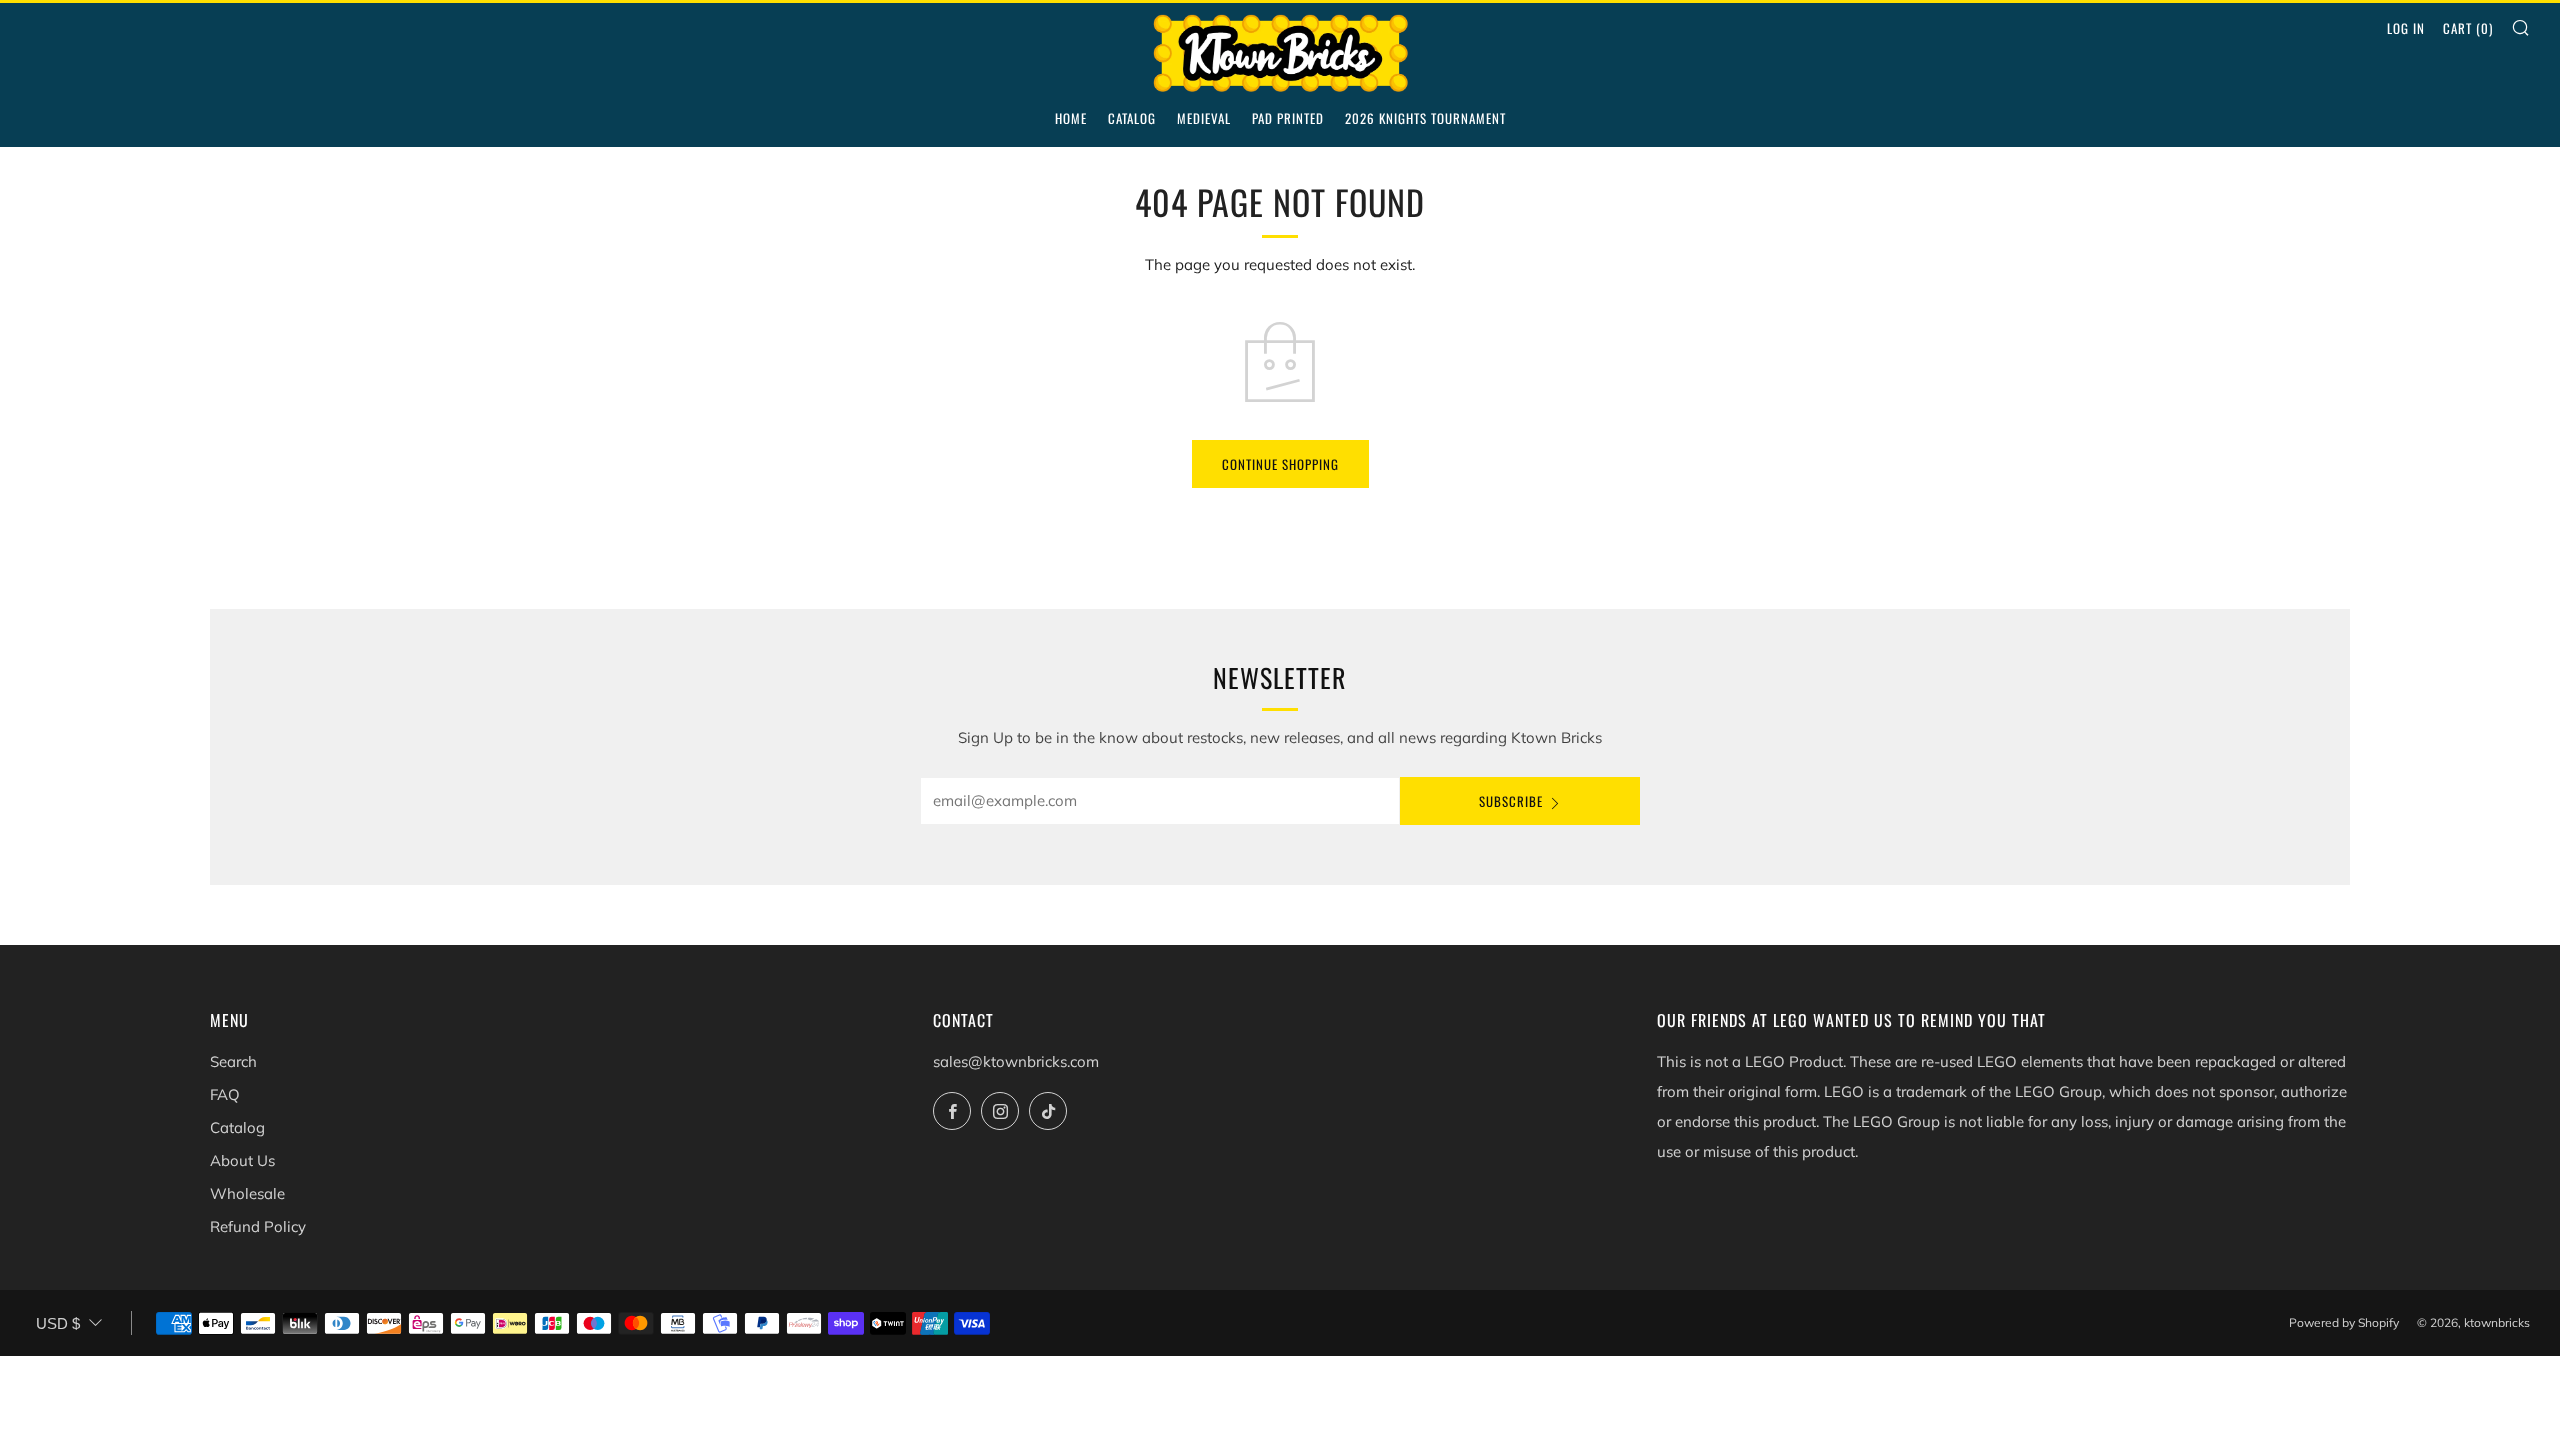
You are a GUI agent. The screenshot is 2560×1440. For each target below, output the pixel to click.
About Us (242, 1160)
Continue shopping (1280, 464)
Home (1071, 118)
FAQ (225, 1094)
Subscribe (1511, 801)
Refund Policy (258, 1226)
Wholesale (247, 1193)
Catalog (1132, 118)
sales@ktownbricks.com (1016, 1061)
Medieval (1204, 118)
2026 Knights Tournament (1425, 118)
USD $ (58, 1323)
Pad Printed (1288, 118)
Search (233, 1061)
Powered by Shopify (2344, 1322)
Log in (2406, 28)
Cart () (2468, 28)
